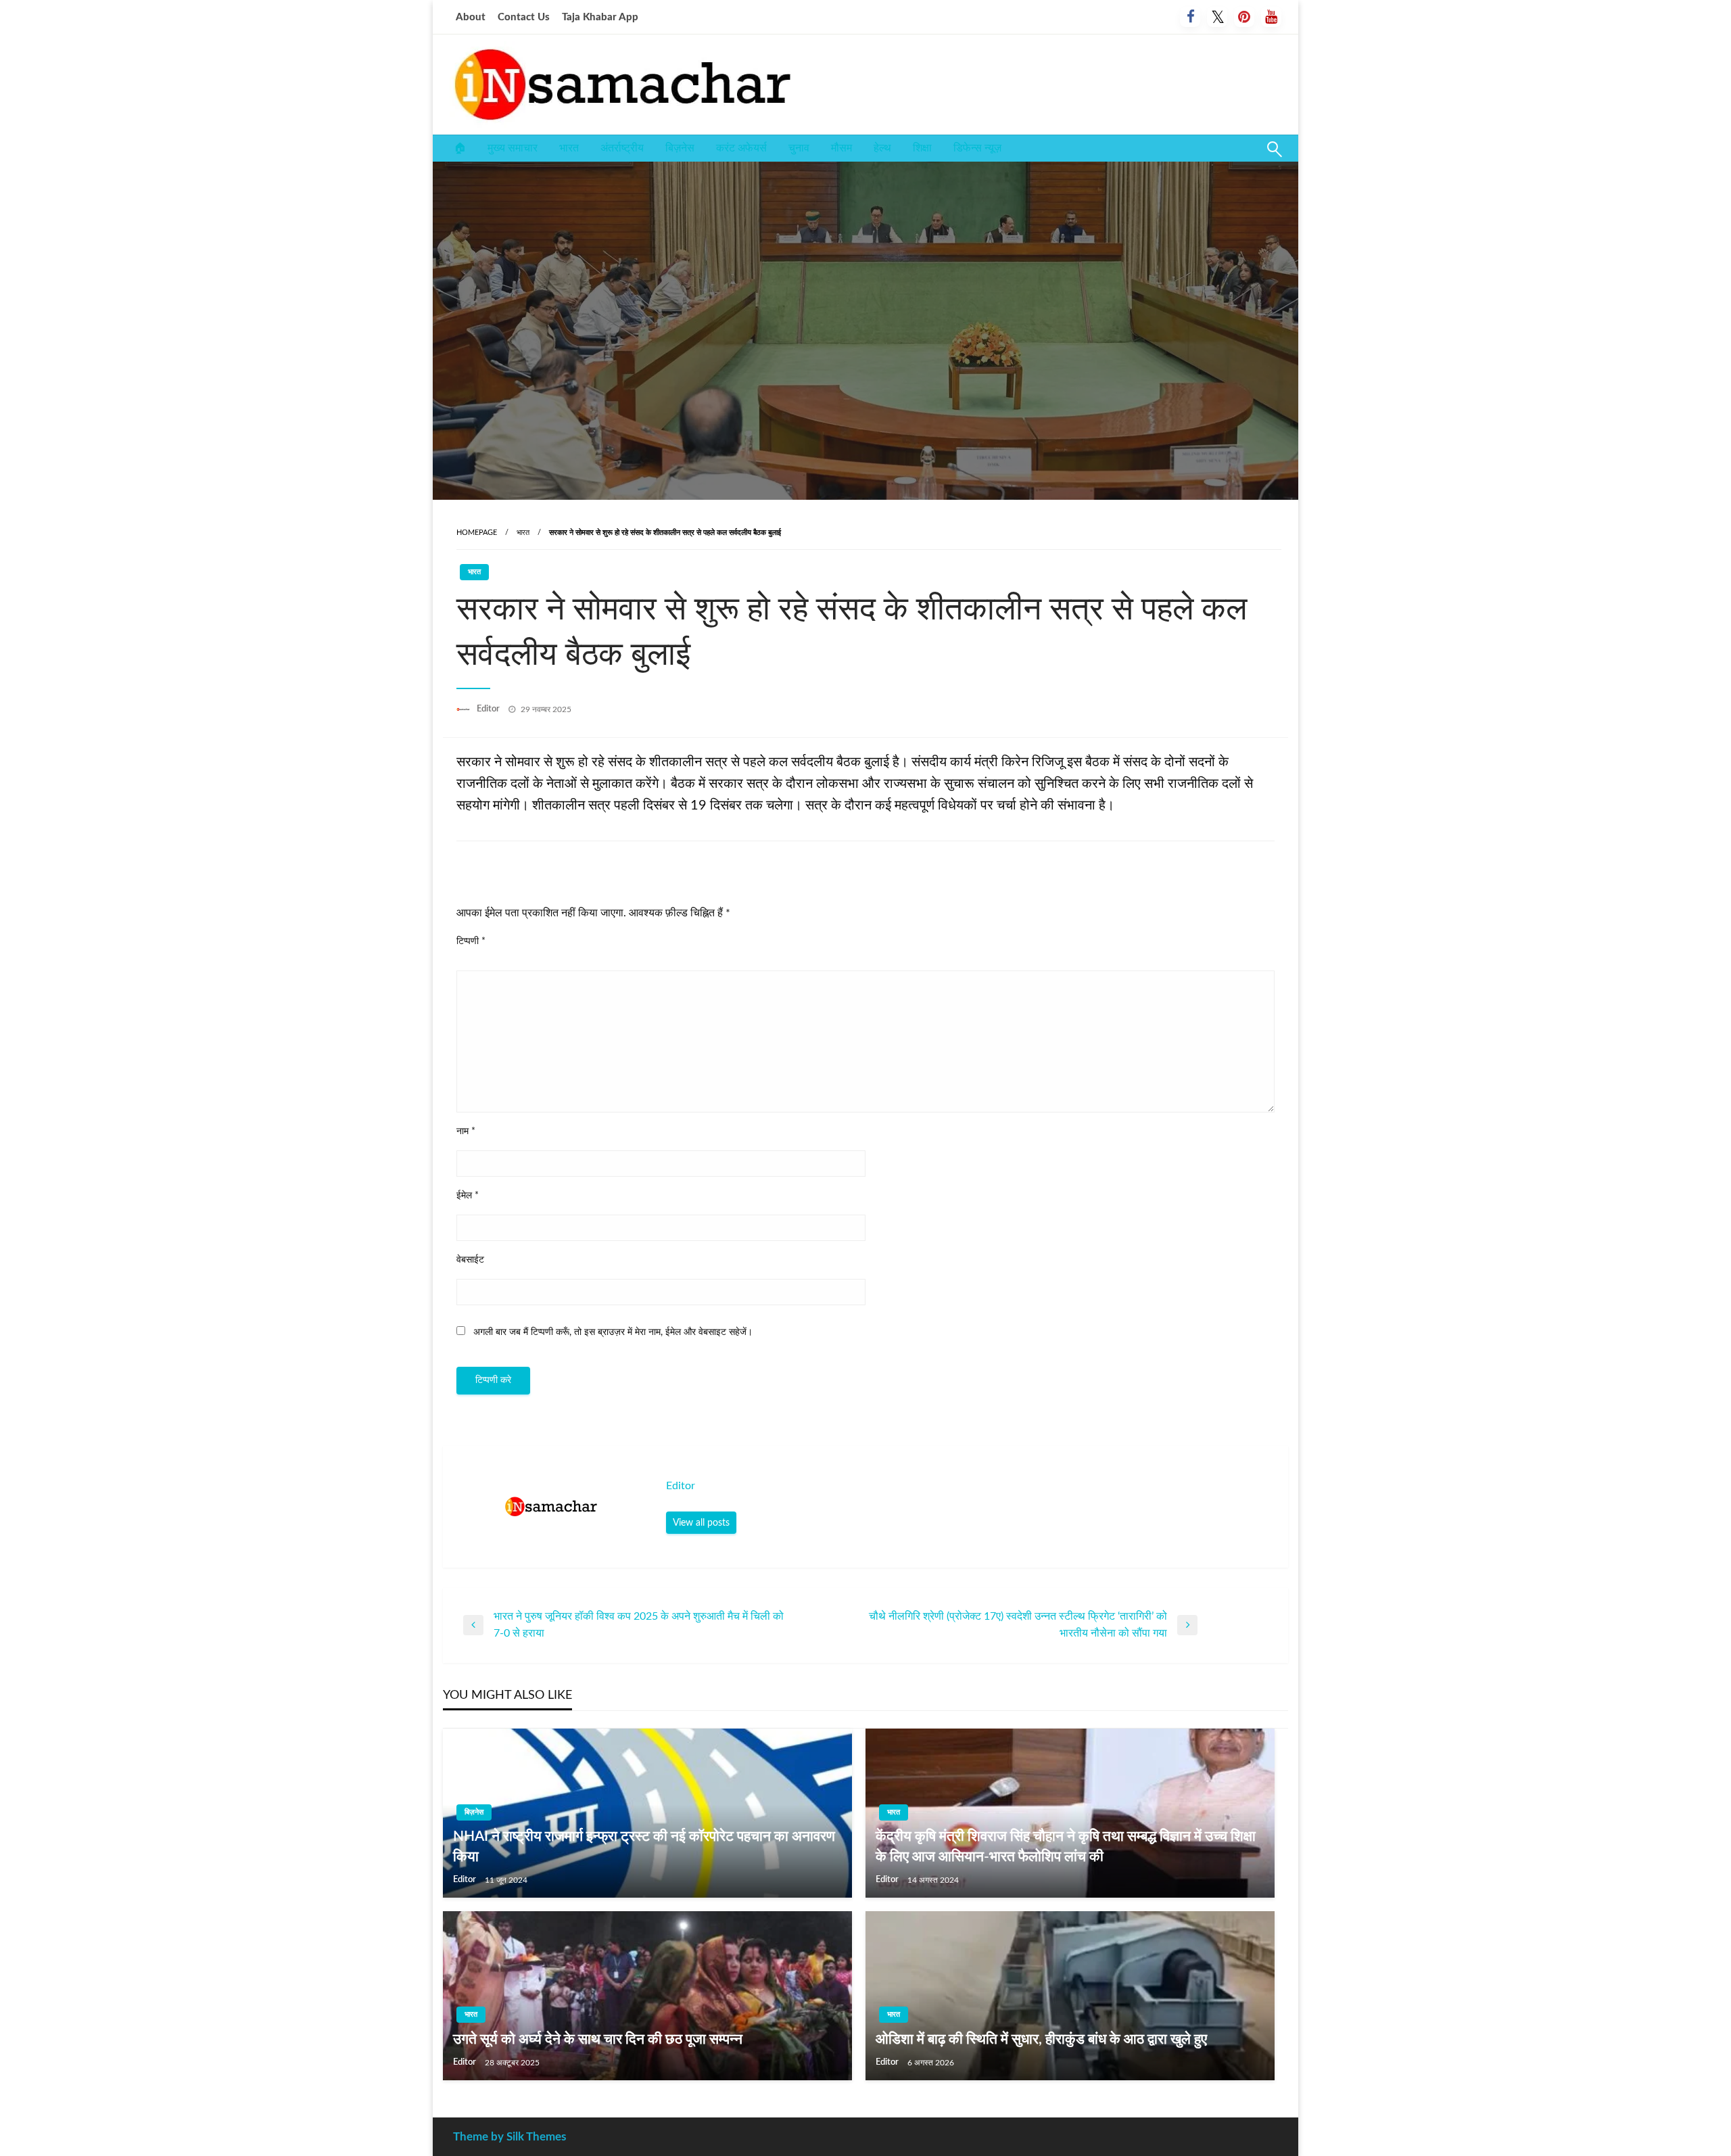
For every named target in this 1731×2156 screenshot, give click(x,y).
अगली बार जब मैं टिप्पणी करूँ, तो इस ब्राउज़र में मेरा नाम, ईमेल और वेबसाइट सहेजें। (613, 1332)
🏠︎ (460, 148)
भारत (569, 148)
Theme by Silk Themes (509, 2137)
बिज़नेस (680, 148)
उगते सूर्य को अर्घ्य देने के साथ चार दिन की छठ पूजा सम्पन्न (598, 2039)
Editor (489, 709)
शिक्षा (922, 148)
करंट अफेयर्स (741, 148)
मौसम (841, 148)
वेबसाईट (470, 1260)
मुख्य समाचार (513, 148)
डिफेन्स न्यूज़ (977, 148)
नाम (466, 1131)
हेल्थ (882, 148)
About (471, 17)
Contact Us (524, 17)
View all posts (701, 1523)
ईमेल (468, 1196)
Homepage (477, 533)
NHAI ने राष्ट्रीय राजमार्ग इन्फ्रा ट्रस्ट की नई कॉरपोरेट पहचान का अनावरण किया (644, 1846)
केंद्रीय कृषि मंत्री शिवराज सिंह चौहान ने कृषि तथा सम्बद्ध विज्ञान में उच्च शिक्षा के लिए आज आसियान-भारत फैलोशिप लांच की (1066, 1846)
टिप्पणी (471, 941)
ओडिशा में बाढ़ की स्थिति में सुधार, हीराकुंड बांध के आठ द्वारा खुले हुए (1041, 2039)
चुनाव (799, 148)
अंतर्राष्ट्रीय (622, 148)
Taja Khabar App (600, 17)
